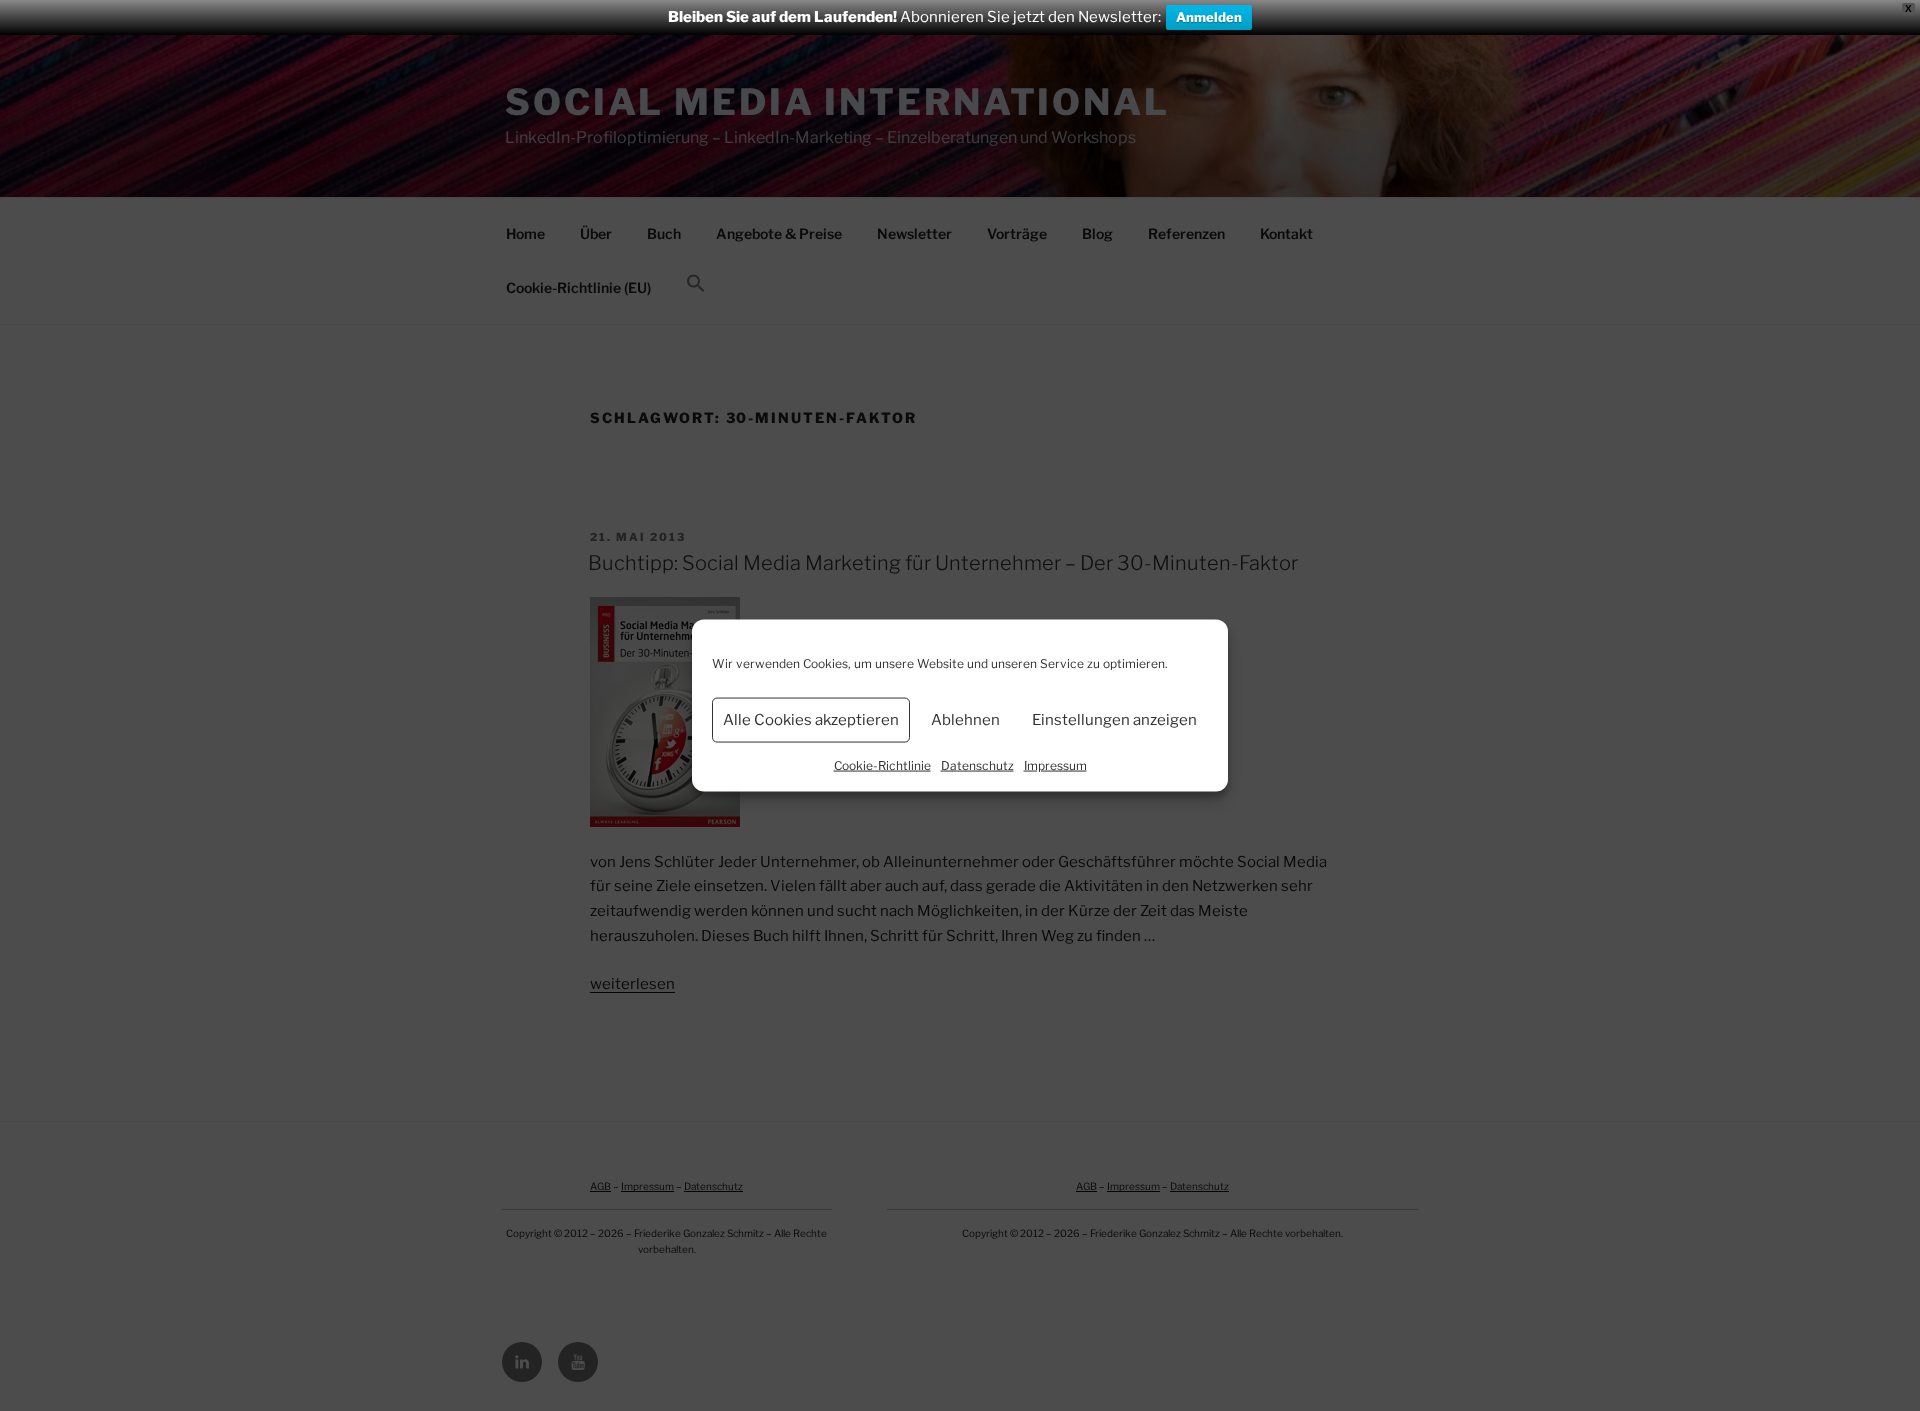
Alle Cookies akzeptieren (811, 720)
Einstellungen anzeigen (1114, 720)
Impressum (1055, 764)
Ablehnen (965, 720)
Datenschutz (977, 764)
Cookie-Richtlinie (882, 764)
